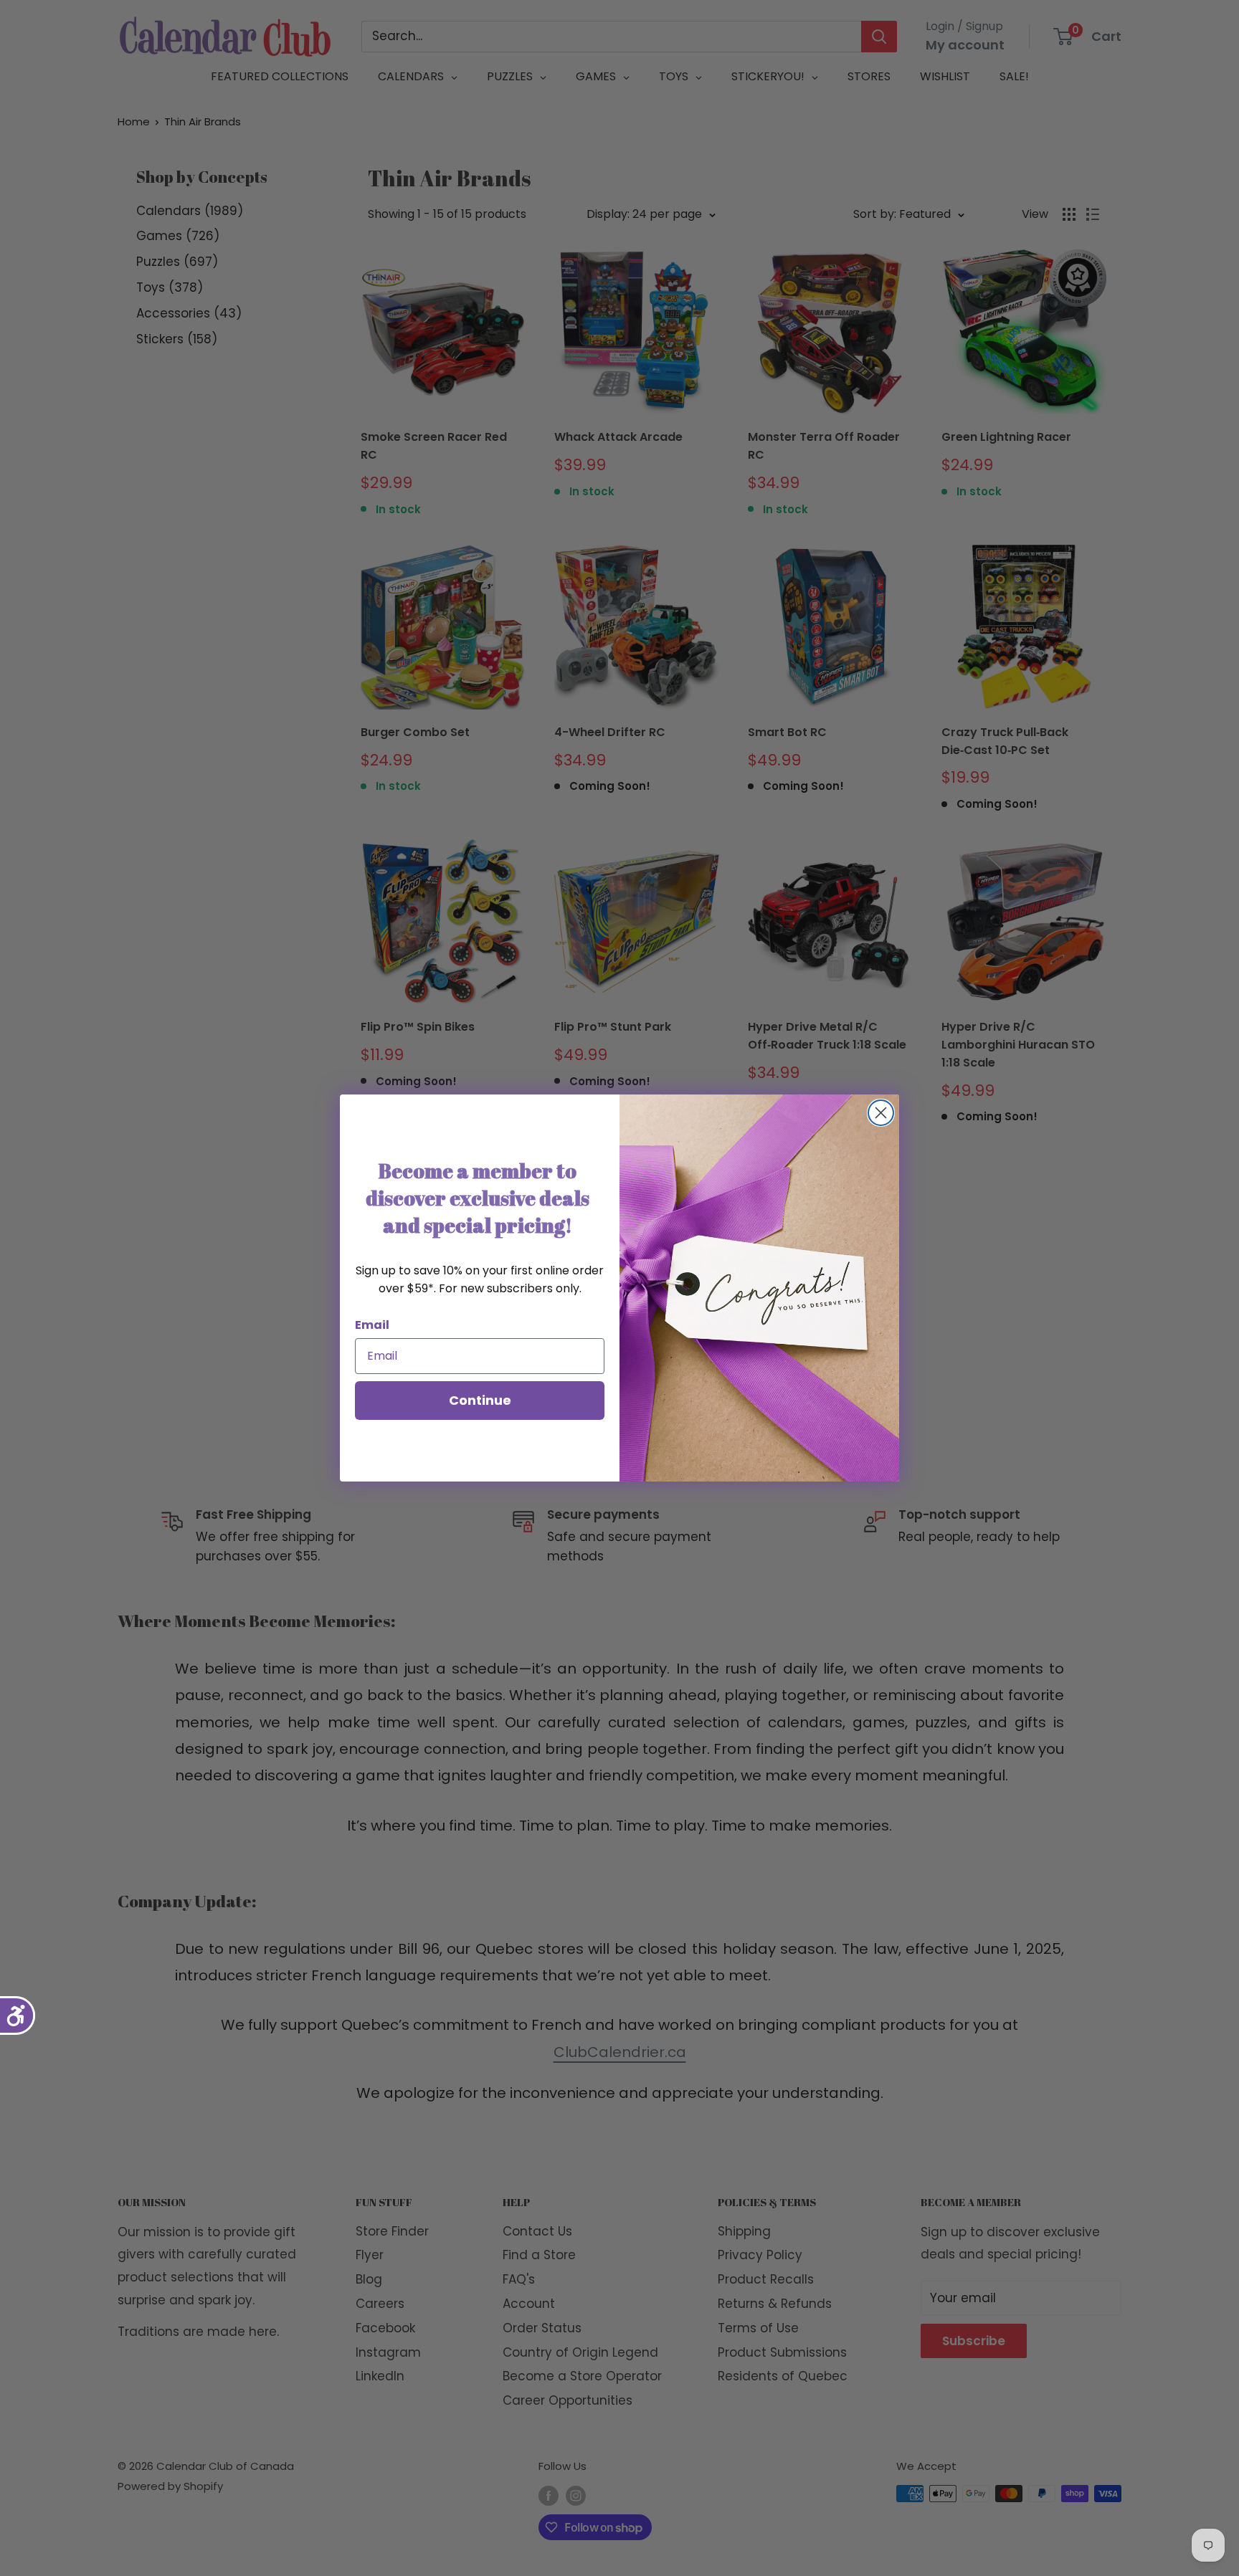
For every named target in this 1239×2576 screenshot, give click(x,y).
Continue (480, 1400)
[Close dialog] (881, 1113)
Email (372, 1325)
